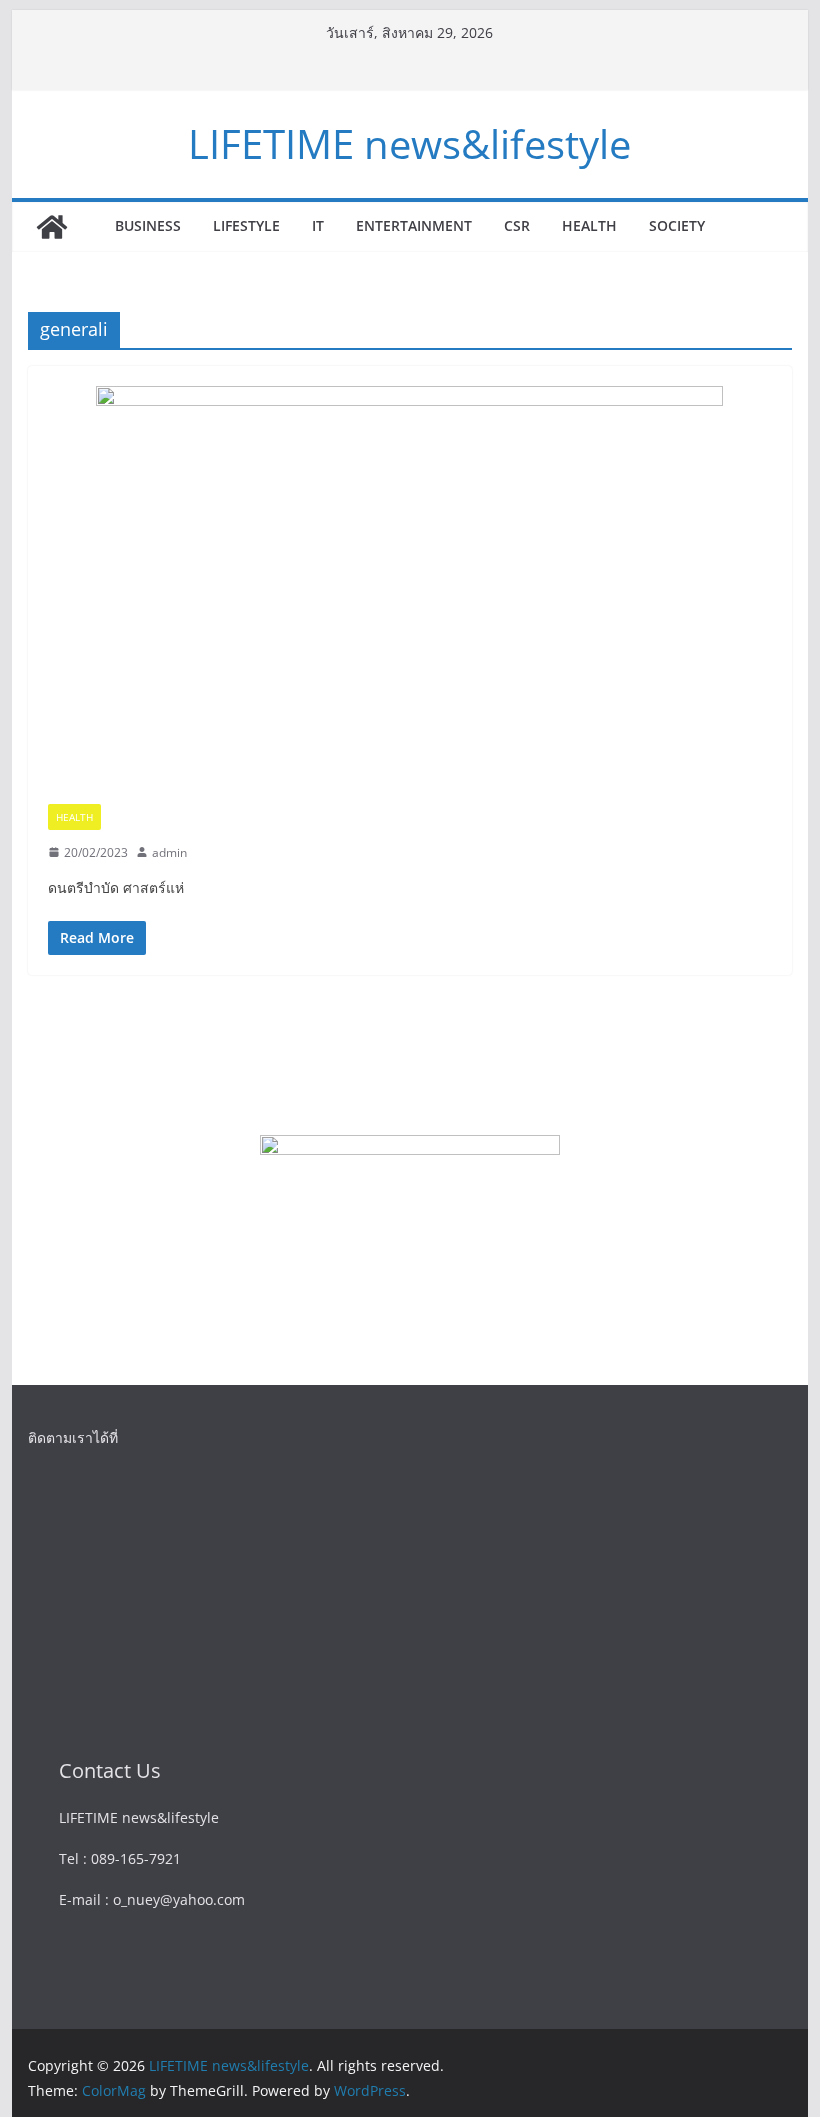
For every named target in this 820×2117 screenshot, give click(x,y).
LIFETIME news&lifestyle (409, 143)
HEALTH (589, 225)
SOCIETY (677, 225)
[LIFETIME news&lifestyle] (52, 227)
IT (318, 225)
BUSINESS (148, 225)
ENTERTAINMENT (414, 225)
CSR (517, 225)
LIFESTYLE (246, 225)
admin (169, 852)
